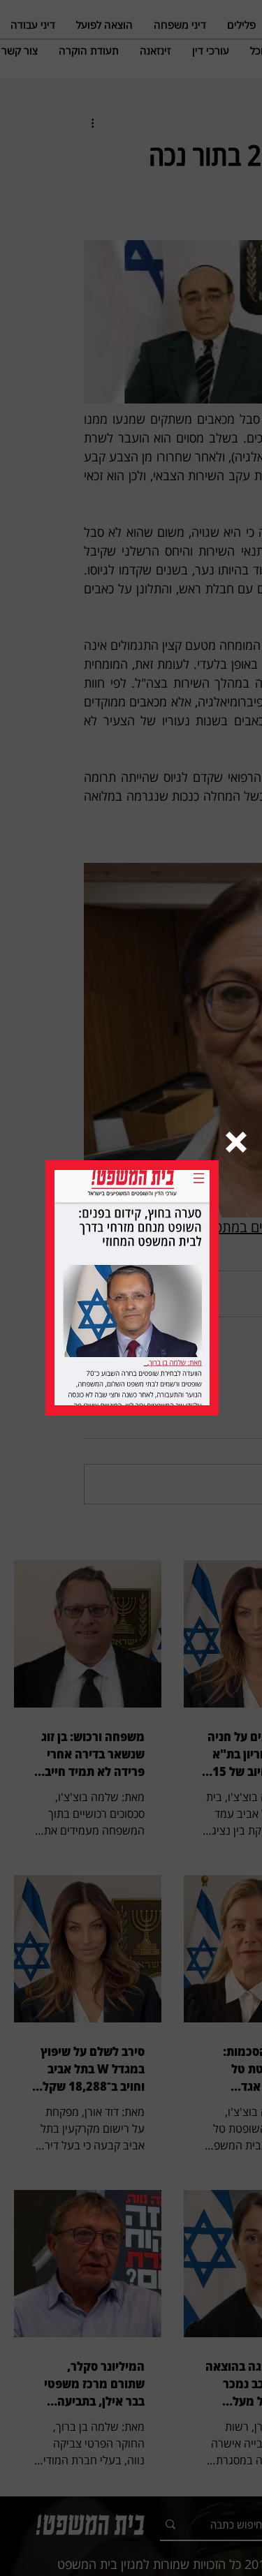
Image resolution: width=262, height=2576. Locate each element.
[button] (236, 1142)
